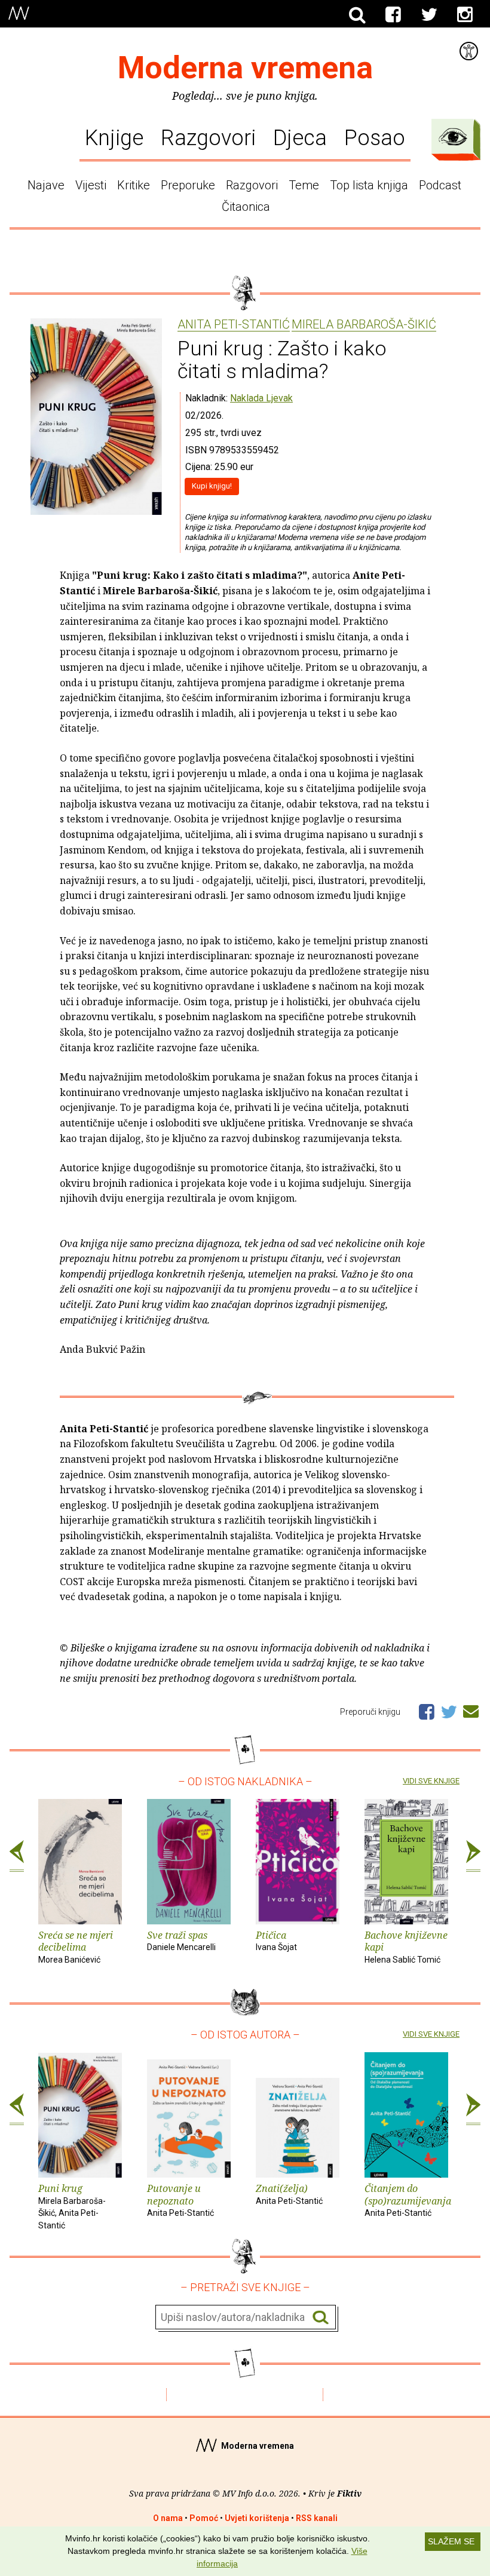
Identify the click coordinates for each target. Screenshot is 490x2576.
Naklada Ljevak (261, 398)
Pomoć (204, 2518)
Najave (46, 185)
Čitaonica (246, 207)
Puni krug (72, 2206)
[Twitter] (429, 15)
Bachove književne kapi (406, 1947)
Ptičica (276, 1941)
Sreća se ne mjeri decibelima (76, 1947)
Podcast (440, 185)
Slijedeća (473, 1856)
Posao (375, 138)
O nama (168, 2518)
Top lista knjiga (369, 185)
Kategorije (453, 137)
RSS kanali (317, 2518)
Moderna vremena (245, 68)
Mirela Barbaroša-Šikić (364, 325)
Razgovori (208, 138)
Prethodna (17, 1856)
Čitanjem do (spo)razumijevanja (406, 2200)
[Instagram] (465, 15)
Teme (304, 185)
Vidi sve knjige (431, 1781)
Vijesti (91, 185)
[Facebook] (393, 15)
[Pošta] (471, 1709)
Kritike (134, 185)
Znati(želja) (289, 2194)
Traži (321, 2318)
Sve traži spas (181, 1941)
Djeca (300, 138)
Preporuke (188, 185)
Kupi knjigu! (212, 486)
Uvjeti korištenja (257, 2518)
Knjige (114, 138)
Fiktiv (349, 2493)
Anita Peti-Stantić (234, 325)
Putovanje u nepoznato (180, 2200)
